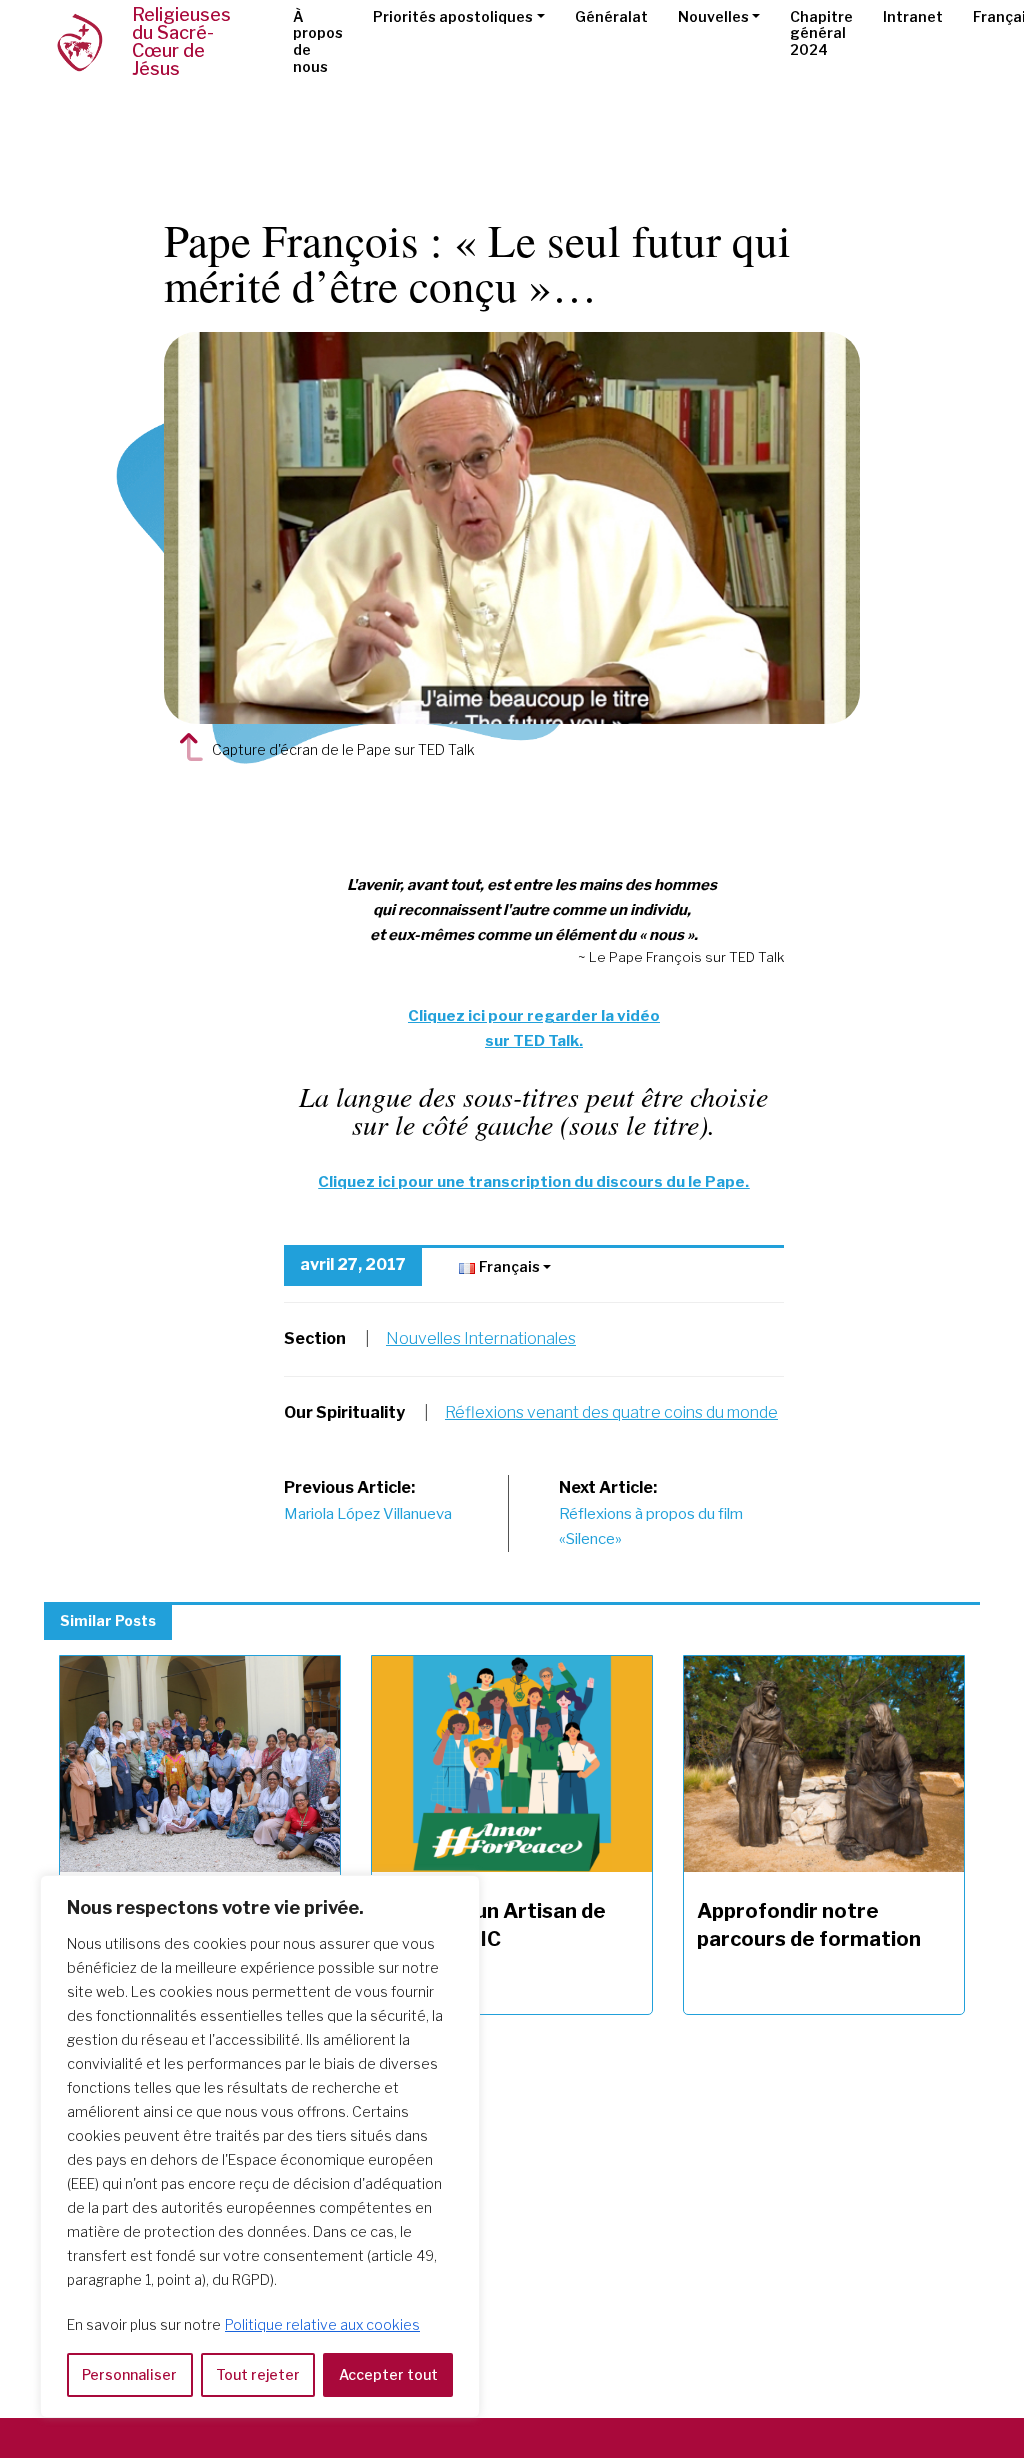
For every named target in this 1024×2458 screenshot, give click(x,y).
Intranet (913, 16)
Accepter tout (388, 2374)
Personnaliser (129, 2374)
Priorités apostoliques (453, 16)
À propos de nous (318, 41)
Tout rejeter (258, 2374)
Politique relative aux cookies (322, 2324)
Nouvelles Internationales (481, 1338)
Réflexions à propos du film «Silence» (651, 1513)
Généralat (611, 16)
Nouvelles (713, 16)
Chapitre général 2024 (821, 33)
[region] (260, 2146)
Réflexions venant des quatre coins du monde (611, 1412)
